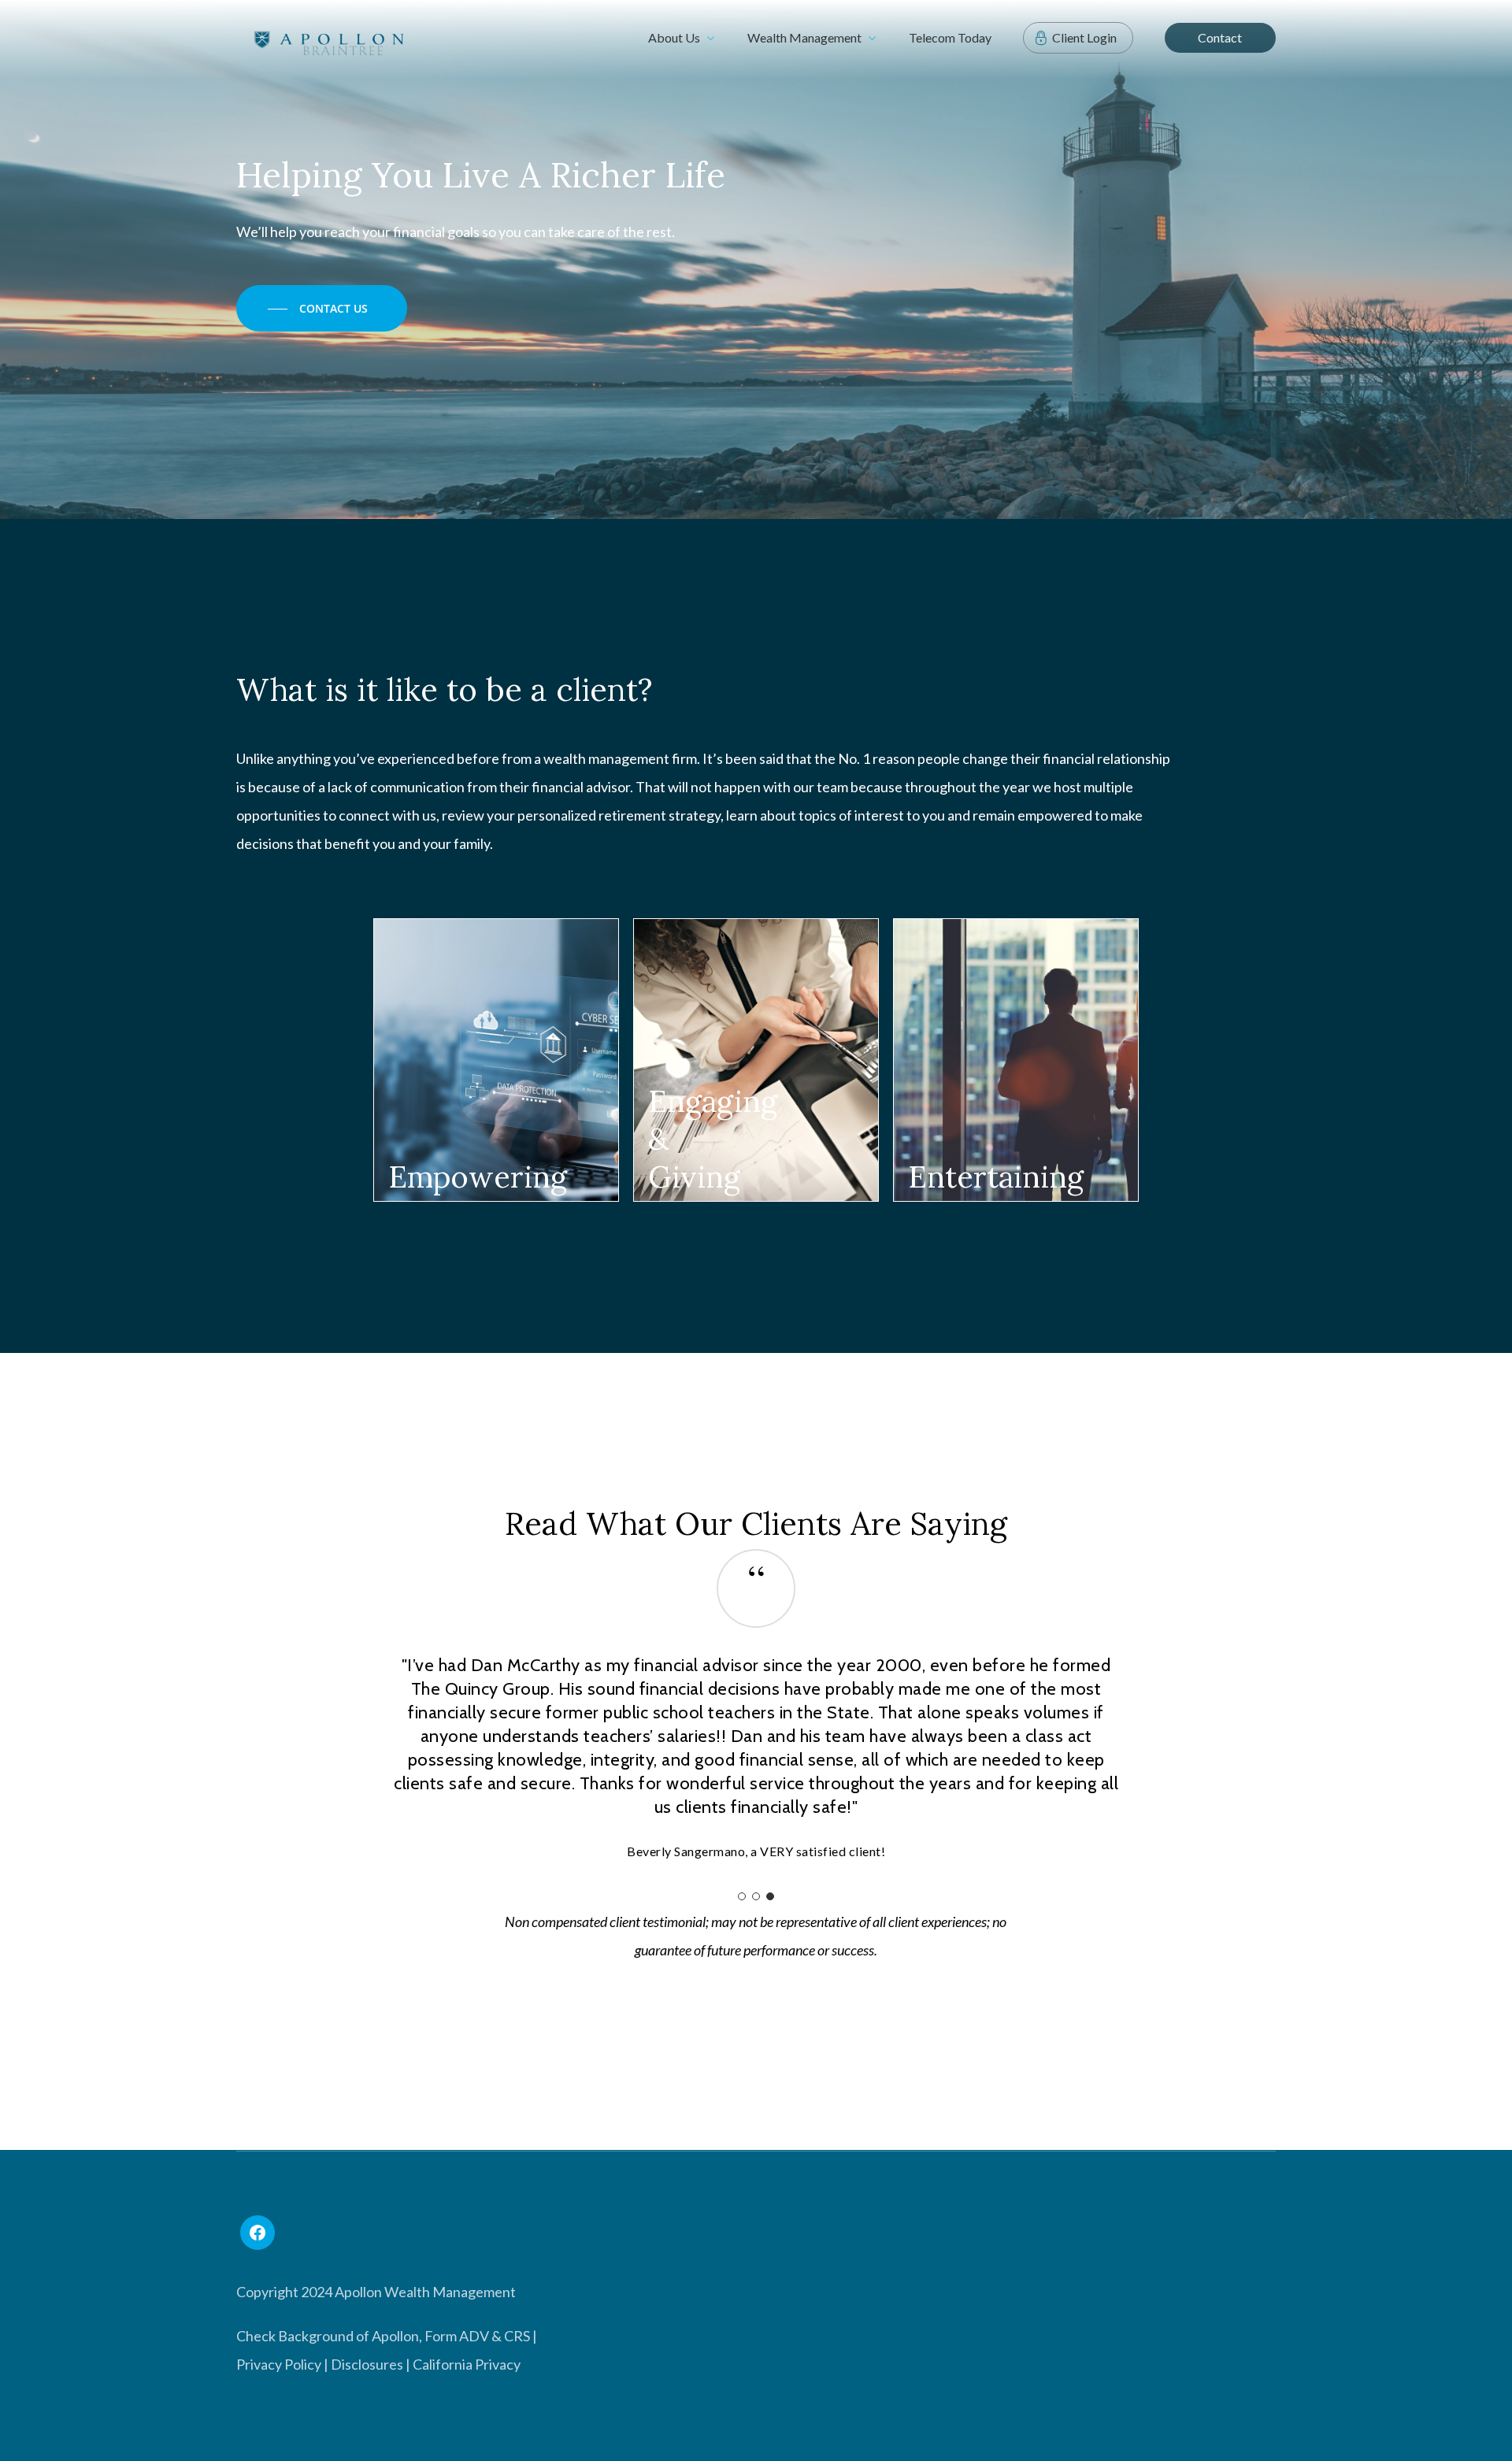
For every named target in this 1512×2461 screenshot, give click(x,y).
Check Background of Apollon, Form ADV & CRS (383, 2336)
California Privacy (467, 2364)
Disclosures (367, 2364)
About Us (674, 37)
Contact (1220, 37)
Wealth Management (804, 37)
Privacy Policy (279, 2364)
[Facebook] (258, 2233)
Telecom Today (950, 37)
